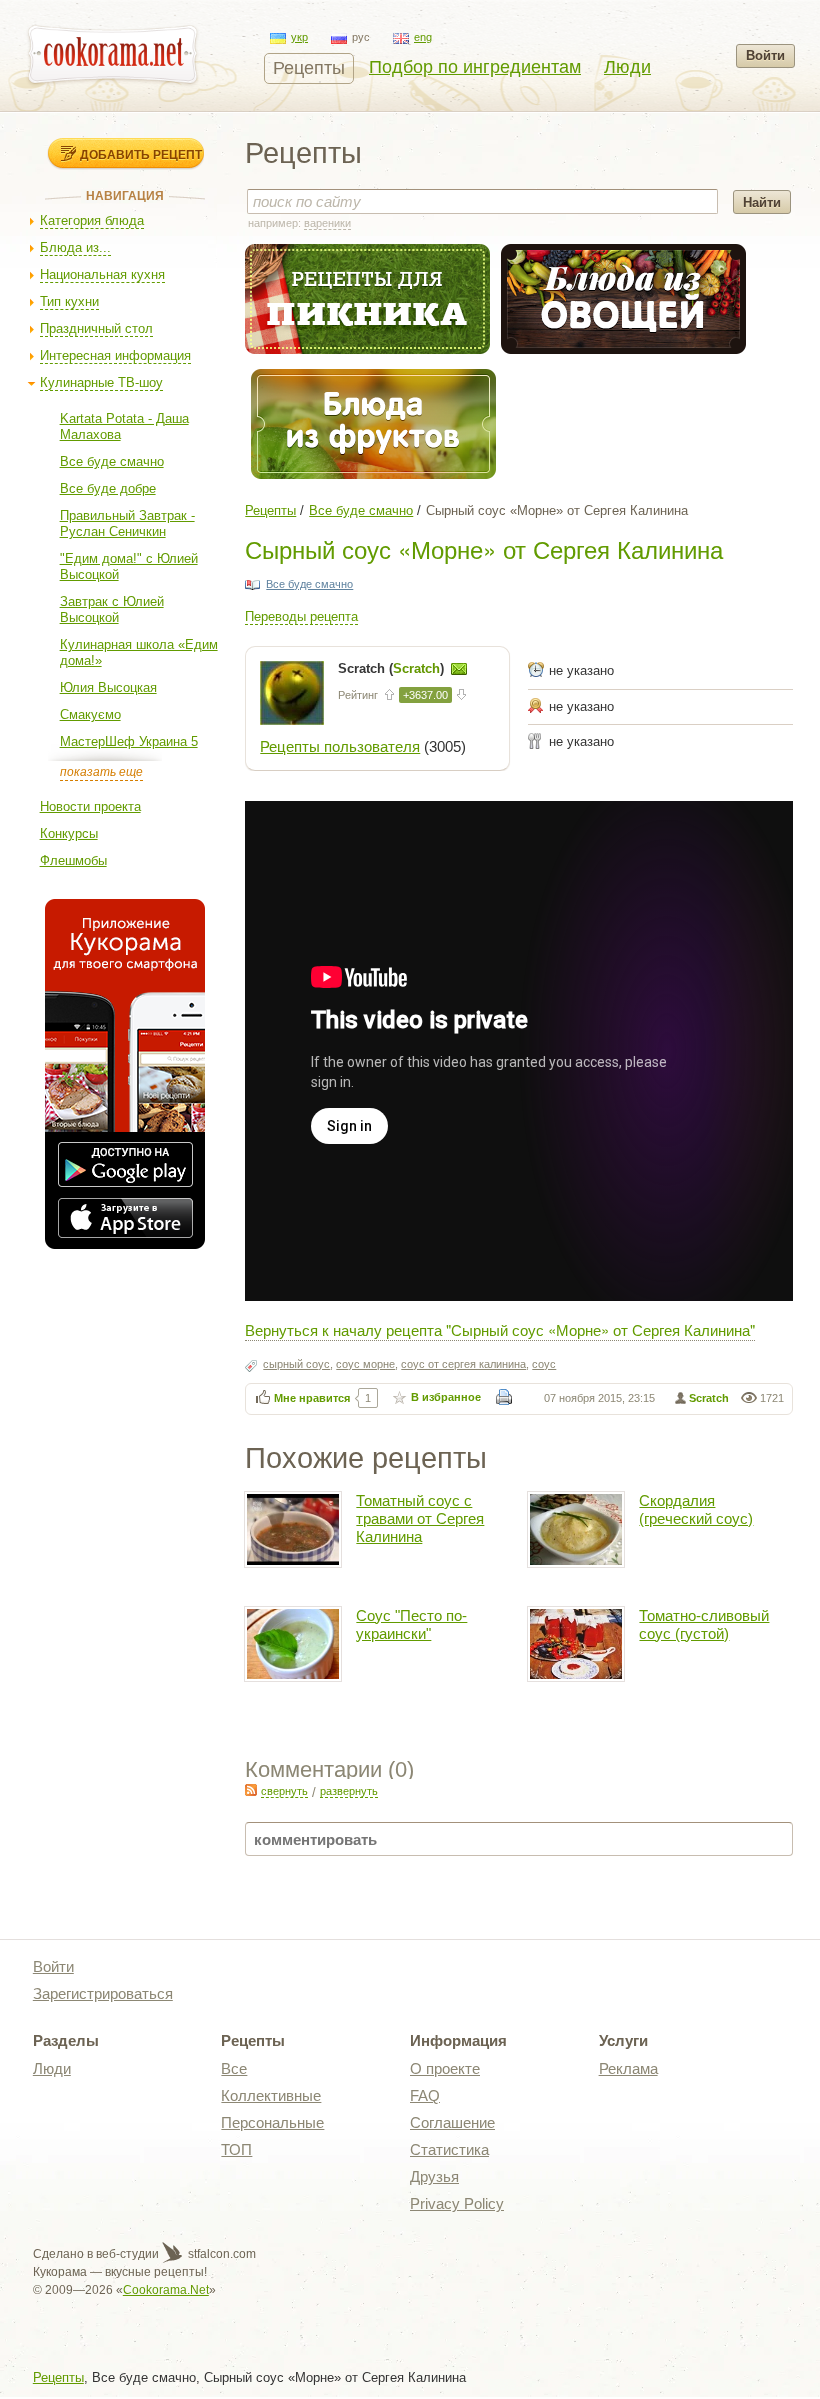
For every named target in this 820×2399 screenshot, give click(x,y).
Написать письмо (459, 669)
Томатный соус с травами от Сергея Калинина (420, 1518)
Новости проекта (90, 806)
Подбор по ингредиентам (475, 67)
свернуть (284, 1791)
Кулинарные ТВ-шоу (101, 382)
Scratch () (393, 668)
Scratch (709, 1398)
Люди (627, 67)
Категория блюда (92, 220)
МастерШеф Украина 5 (129, 741)
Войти (765, 55)
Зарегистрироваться (103, 1993)
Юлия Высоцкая (108, 687)
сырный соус (296, 1364)
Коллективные (271, 2095)
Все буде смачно (112, 461)
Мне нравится (312, 1398)
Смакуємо (90, 714)
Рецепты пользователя (340, 746)
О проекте (445, 2068)
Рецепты (309, 68)
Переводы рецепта (301, 616)
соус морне (365, 1364)
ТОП (236, 2149)
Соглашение (452, 2122)
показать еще (101, 772)
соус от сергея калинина (463, 1364)
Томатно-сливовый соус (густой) (704, 1624)
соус (544, 1364)
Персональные (272, 2122)
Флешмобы (73, 860)
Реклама (628, 2068)
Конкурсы (69, 833)
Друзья (434, 2176)
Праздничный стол (96, 328)
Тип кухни (69, 301)
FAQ (425, 2095)
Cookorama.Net (166, 2290)
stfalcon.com (220, 2254)
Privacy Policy (457, 2203)
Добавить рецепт (141, 154)
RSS (251, 1790)
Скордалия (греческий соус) (696, 1509)
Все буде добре (108, 488)
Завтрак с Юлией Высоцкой (112, 609)
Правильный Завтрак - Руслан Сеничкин (127, 523)
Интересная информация (115, 355)
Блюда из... (75, 247)
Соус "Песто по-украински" (411, 1624)
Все (234, 2068)
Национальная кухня (102, 274)
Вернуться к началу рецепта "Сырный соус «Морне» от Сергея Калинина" (500, 1329)
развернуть (349, 1791)
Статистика (449, 2149)
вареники (327, 223)
